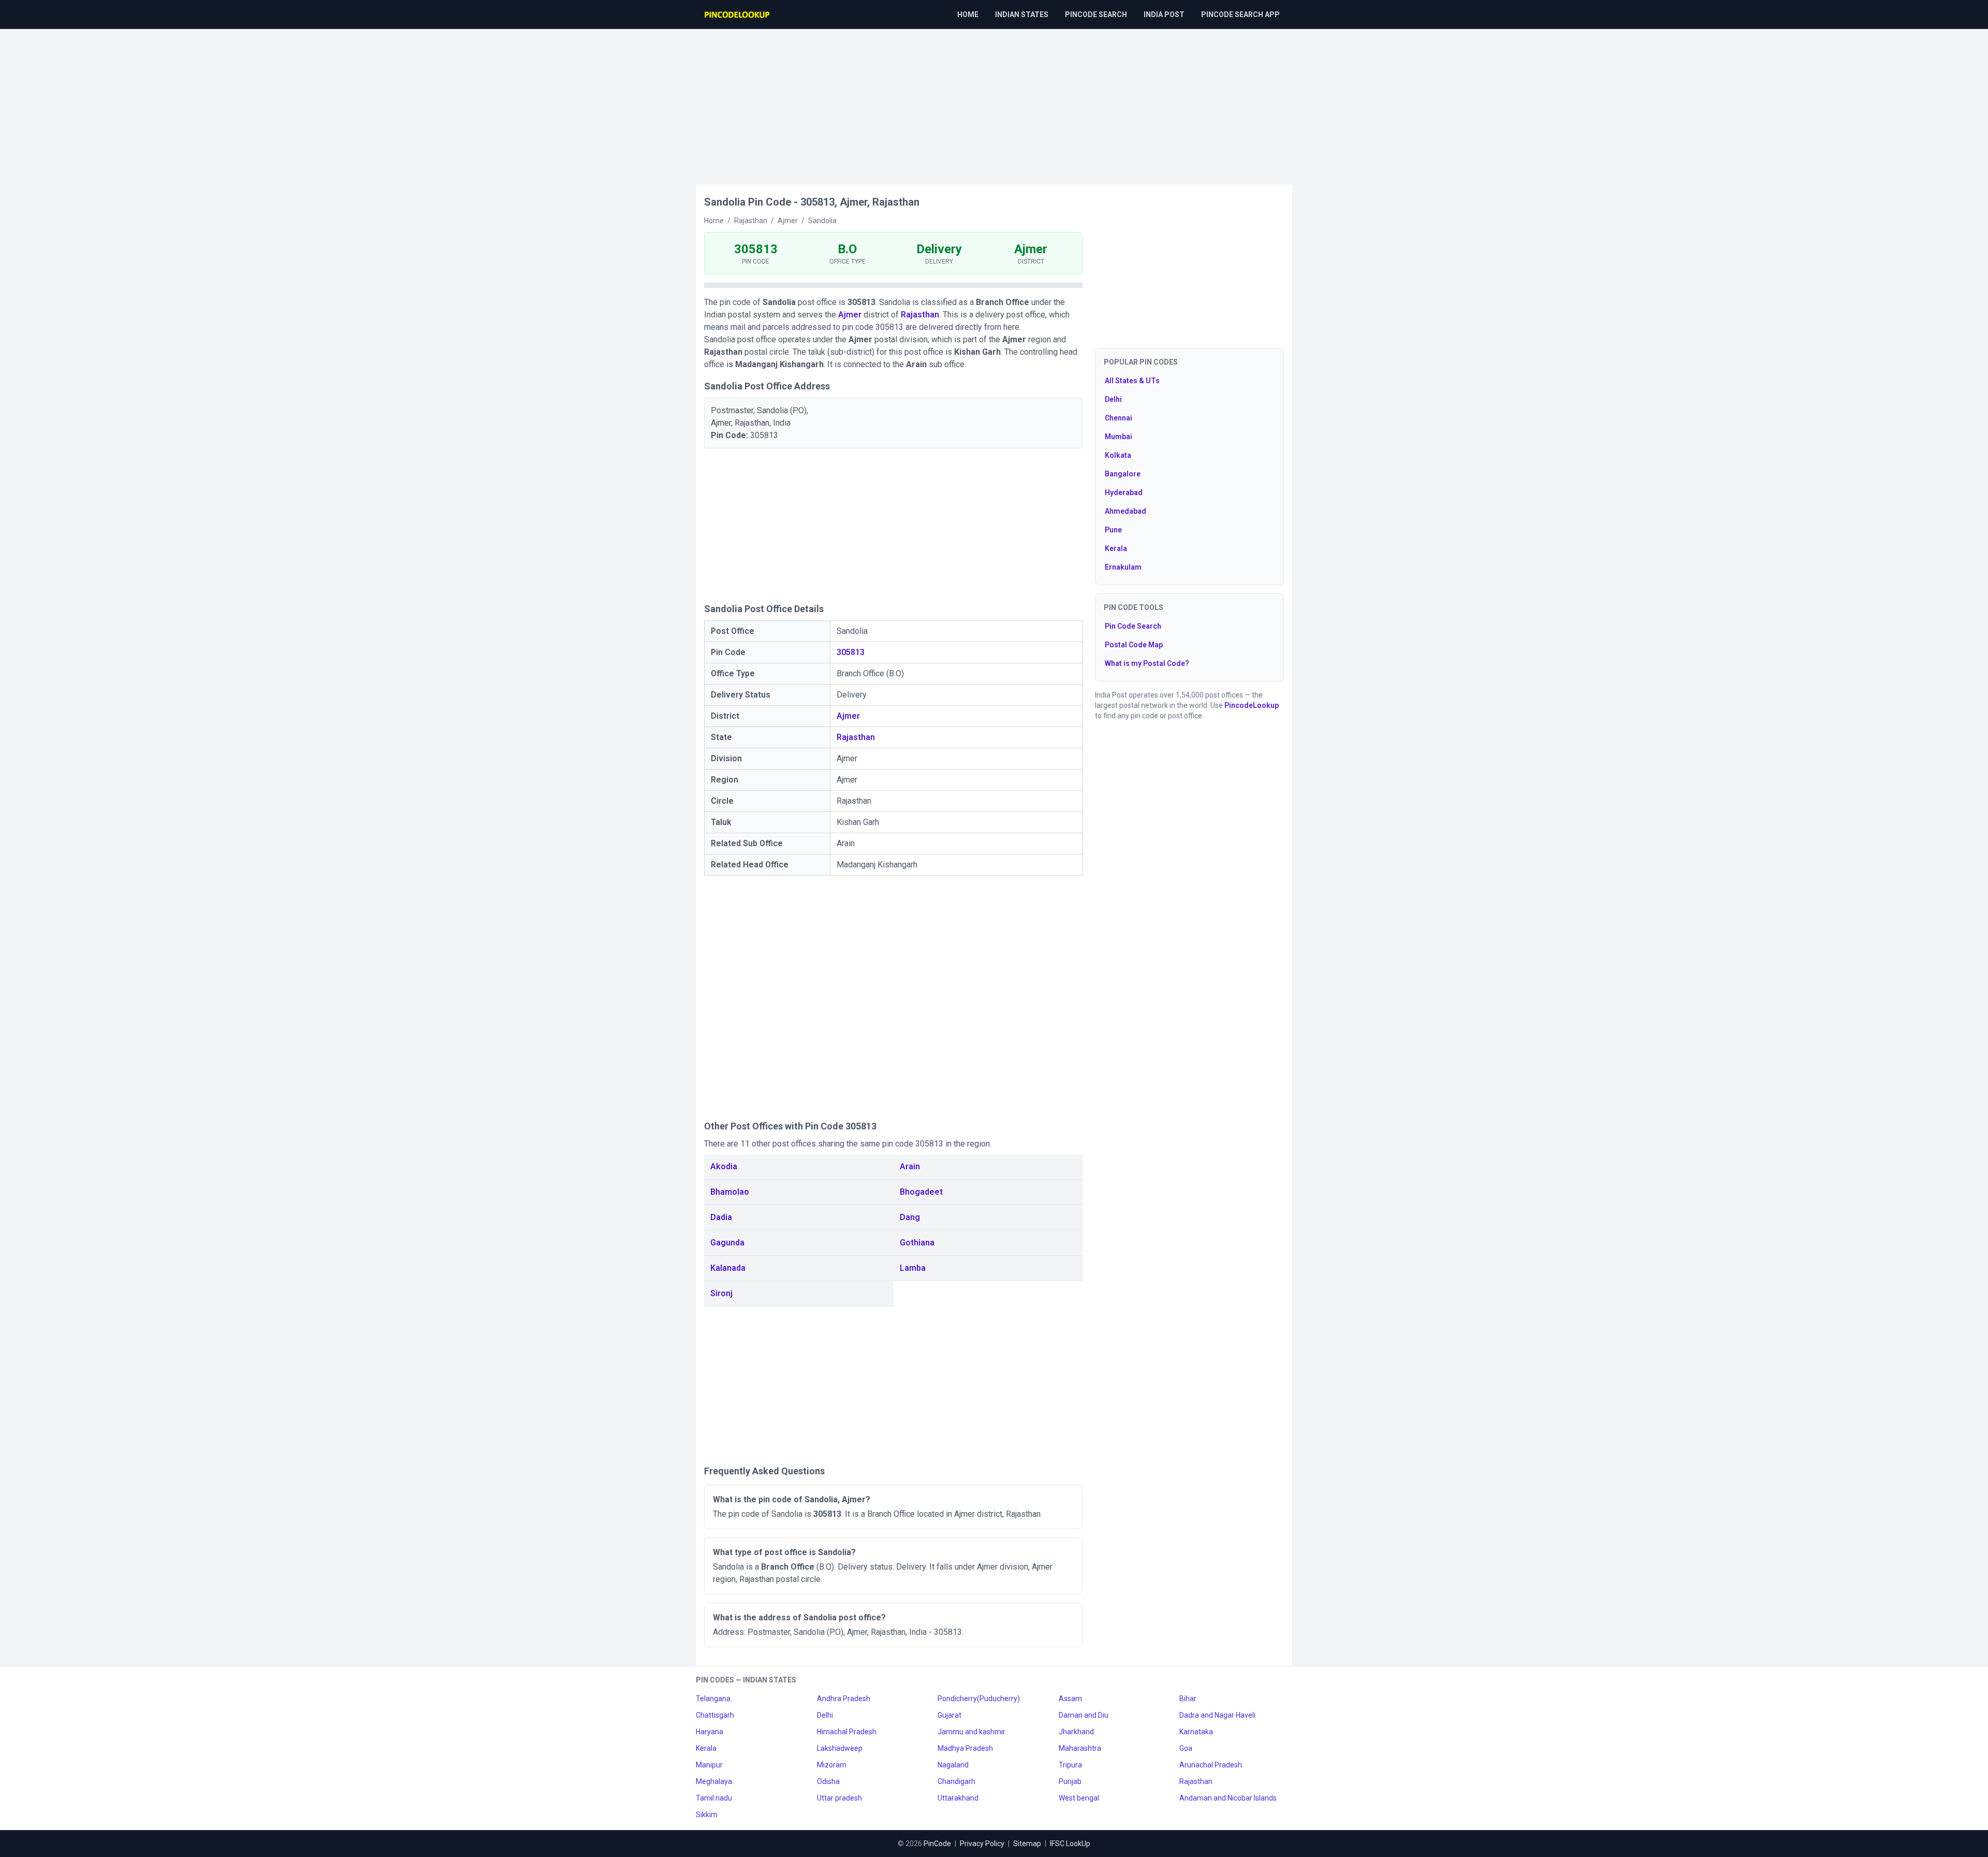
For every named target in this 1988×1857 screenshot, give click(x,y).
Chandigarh (956, 1781)
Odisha (828, 1781)
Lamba (913, 1268)
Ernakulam (1123, 567)
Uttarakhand (958, 1798)
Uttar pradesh (839, 1798)
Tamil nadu (714, 1798)
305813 (851, 652)
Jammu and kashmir (971, 1732)
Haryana (710, 1732)
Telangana (713, 1699)
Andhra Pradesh (844, 1699)
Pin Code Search (1133, 626)
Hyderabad (1124, 492)
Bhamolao (730, 1192)
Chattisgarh (715, 1715)
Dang (910, 1217)
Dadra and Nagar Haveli (1217, 1715)
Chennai (1119, 418)
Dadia (721, 1217)
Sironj (721, 1293)
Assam (1070, 1699)
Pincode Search (1096, 14)
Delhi (1113, 399)
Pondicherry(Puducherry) (979, 1699)
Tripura (1070, 1765)
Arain (910, 1166)
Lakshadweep (840, 1748)
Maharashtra (1080, 1748)
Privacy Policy (982, 1844)
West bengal (1079, 1798)
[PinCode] (738, 14)
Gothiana (917, 1243)
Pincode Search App (1240, 14)
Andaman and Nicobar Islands (1228, 1798)
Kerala (1116, 548)
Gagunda (727, 1243)
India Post (1164, 14)
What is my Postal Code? (1147, 663)
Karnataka (1196, 1732)
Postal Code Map (1134, 645)
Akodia (724, 1166)
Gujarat (949, 1715)
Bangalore (1123, 474)
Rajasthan (920, 315)
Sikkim (707, 1815)
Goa (1186, 1748)
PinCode (937, 1844)
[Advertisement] (994, 101)
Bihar (1188, 1699)
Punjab (1070, 1781)
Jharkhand (1076, 1732)
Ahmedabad (1125, 511)
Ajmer (850, 315)
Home (968, 14)
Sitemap (1027, 1844)
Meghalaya (714, 1781)
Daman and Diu (1084, 1715)
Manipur (709, 1765)
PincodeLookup (1252, 705)
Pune (1113, 530)
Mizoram (832, 1765)
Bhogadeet (921, 1192)
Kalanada (728, 1268)
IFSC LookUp (1070, 1844)
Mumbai (1119, 437)
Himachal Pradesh (847, 1732)
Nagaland (953, 1765)
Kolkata (1118, 455)
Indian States (1022, 14)
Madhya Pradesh (965, 1748)
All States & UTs (1132, 381)
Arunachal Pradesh (1211, 1765)
